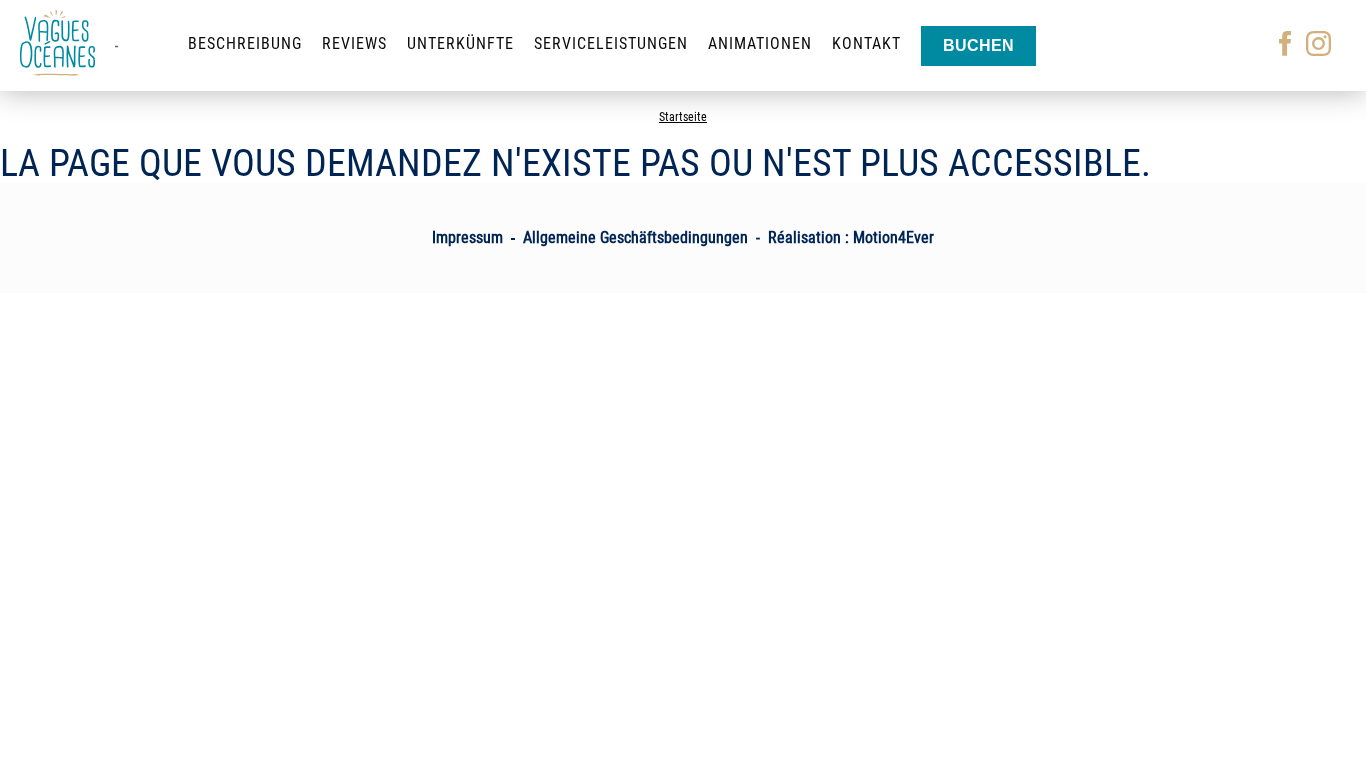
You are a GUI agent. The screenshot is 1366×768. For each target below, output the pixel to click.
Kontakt (866, 43)
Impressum (467, 237)
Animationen (760, 43)
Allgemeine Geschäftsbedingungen (635, 237)
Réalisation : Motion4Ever (851, 237)
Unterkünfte (460, 43)
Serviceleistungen (611, 43)
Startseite (683, 117)
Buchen (978, 45)
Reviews (354, 43)
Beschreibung (245, 43)
